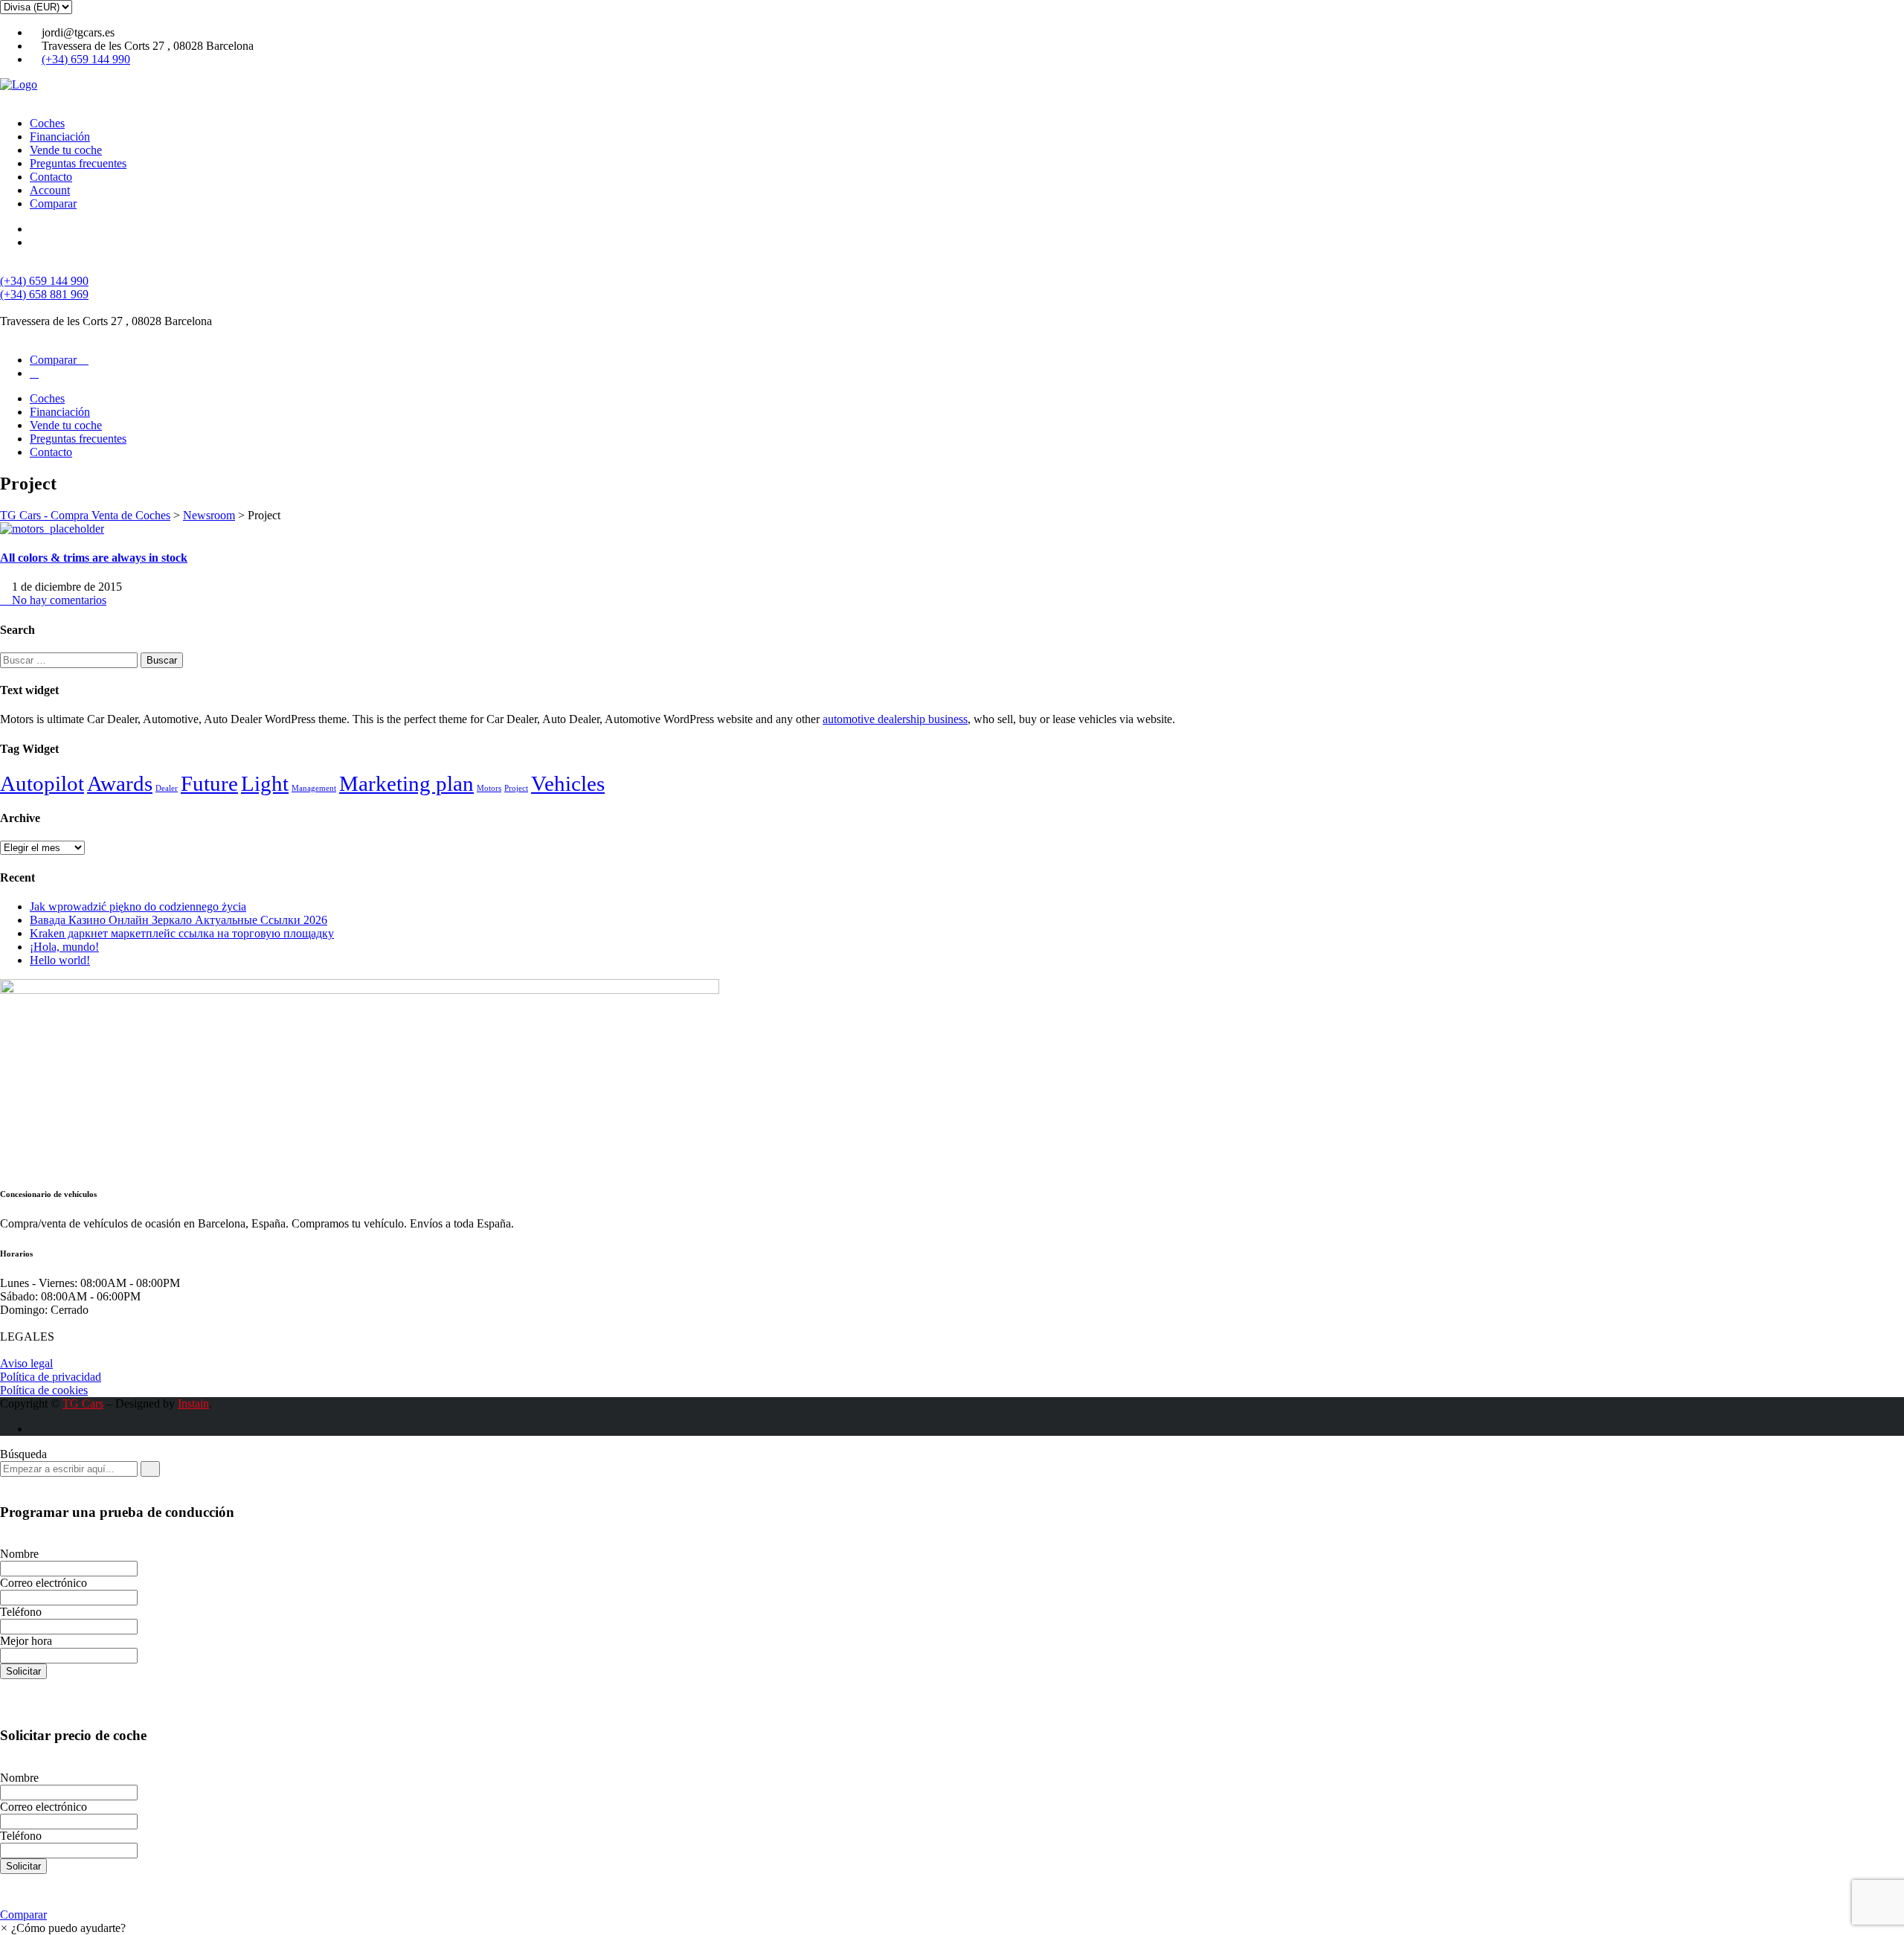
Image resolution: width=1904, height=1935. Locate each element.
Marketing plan (406, 783)
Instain (193, 1403)
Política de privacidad (51, 1377)
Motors (489, 788)
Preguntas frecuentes (78, 163)
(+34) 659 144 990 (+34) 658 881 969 (44, 288)
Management (314, 788)
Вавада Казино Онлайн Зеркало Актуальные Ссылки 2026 (178, 920)
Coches (47, 123)
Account (50, 190)
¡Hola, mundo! (64, 947)
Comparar (53, 203)
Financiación (60, 137)
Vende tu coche (66, 150)
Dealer (167, 788)
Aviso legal (26, 1363)
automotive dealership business (895, 719)
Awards (120, 783)
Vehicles (568, 783)
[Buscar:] (70, 660)
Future (209, 783)
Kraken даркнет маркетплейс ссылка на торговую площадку (182, 933)
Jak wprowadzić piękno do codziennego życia (138, 906)
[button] (63, 1928)
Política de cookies (44, 1390)
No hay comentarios (58, 600)
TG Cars (83, 1403)
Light (265, 783)
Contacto (51, 177)
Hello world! (60, 960)
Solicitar (23, 1671)
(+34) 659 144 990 (86, 59)
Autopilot (42, 783)
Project (516, 788)
